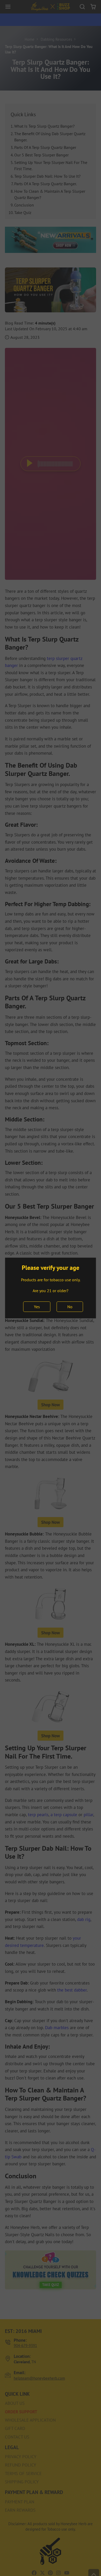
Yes (37, 1307)
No (70, 1307)
